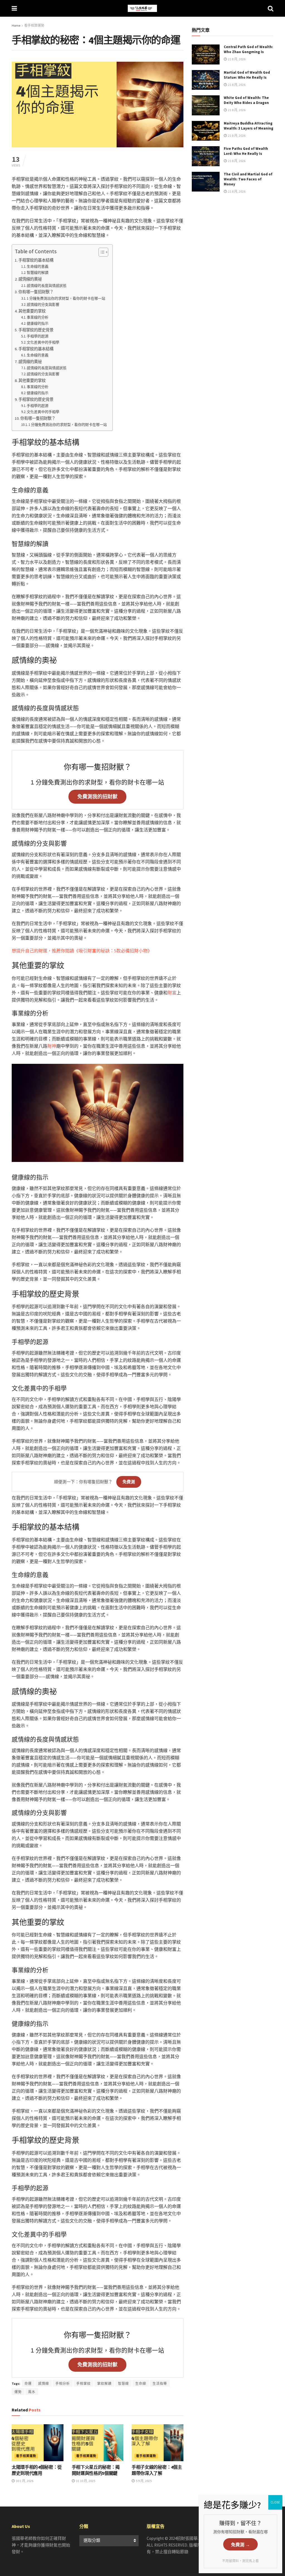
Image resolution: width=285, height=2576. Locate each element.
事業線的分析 (38, 317)
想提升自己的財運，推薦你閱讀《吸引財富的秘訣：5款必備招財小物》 (82, 951)
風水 (32, 2392)
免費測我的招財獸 (97, 797)
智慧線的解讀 (38, 273)
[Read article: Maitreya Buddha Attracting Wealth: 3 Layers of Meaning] (206, 131)
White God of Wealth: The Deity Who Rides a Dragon (246, 100)
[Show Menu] (14, 8)
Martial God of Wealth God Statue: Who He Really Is (247, 75)
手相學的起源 (38, 336)
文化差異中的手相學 (43, 342)
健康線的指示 (38, 323)
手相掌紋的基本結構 (36, 260)
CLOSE (275, 2502)
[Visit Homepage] (142, 8)
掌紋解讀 (104, 2384)
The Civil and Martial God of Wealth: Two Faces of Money (248, 179)
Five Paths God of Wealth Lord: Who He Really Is (246, 151)
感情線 (44, 2384)
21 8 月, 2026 (236, 59)
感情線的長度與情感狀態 (47, 286)
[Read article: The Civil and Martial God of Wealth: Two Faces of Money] (206, 182)
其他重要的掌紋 (32, 311)
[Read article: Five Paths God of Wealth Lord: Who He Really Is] (206, 156)
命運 (28, 2384)
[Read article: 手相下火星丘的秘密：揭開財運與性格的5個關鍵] (98, 2443)
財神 (52, 1046)
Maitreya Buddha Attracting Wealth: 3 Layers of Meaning (249, 126)
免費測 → (240, 2545)
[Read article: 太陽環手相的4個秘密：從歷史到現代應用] (38, 2443)
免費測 (129, 1482)
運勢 (18, 2392)
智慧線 (123, 2384)
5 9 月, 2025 (143, 2481)
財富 (172, 993)
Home (16, 25)
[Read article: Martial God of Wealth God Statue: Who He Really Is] (206, 80)
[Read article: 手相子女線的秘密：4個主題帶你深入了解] (158, 2443)
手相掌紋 (83, 2384)
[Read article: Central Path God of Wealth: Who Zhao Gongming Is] (206, 54)
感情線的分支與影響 (43, 305)
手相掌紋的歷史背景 (36, 330)
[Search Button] (271, 8)
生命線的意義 (38, 266)
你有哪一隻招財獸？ (36, 292)
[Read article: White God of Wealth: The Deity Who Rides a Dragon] (206, 105)
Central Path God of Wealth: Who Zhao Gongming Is (248, 49)
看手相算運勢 (34, 25)
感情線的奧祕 (30, 279)
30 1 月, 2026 (24, 2481)
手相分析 (63, 2384)
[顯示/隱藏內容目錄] (101, 252)
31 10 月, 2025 (85, 2481)
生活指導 (160, 2384)
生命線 (141, 2384)
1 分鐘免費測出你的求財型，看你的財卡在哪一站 (66, 298)
